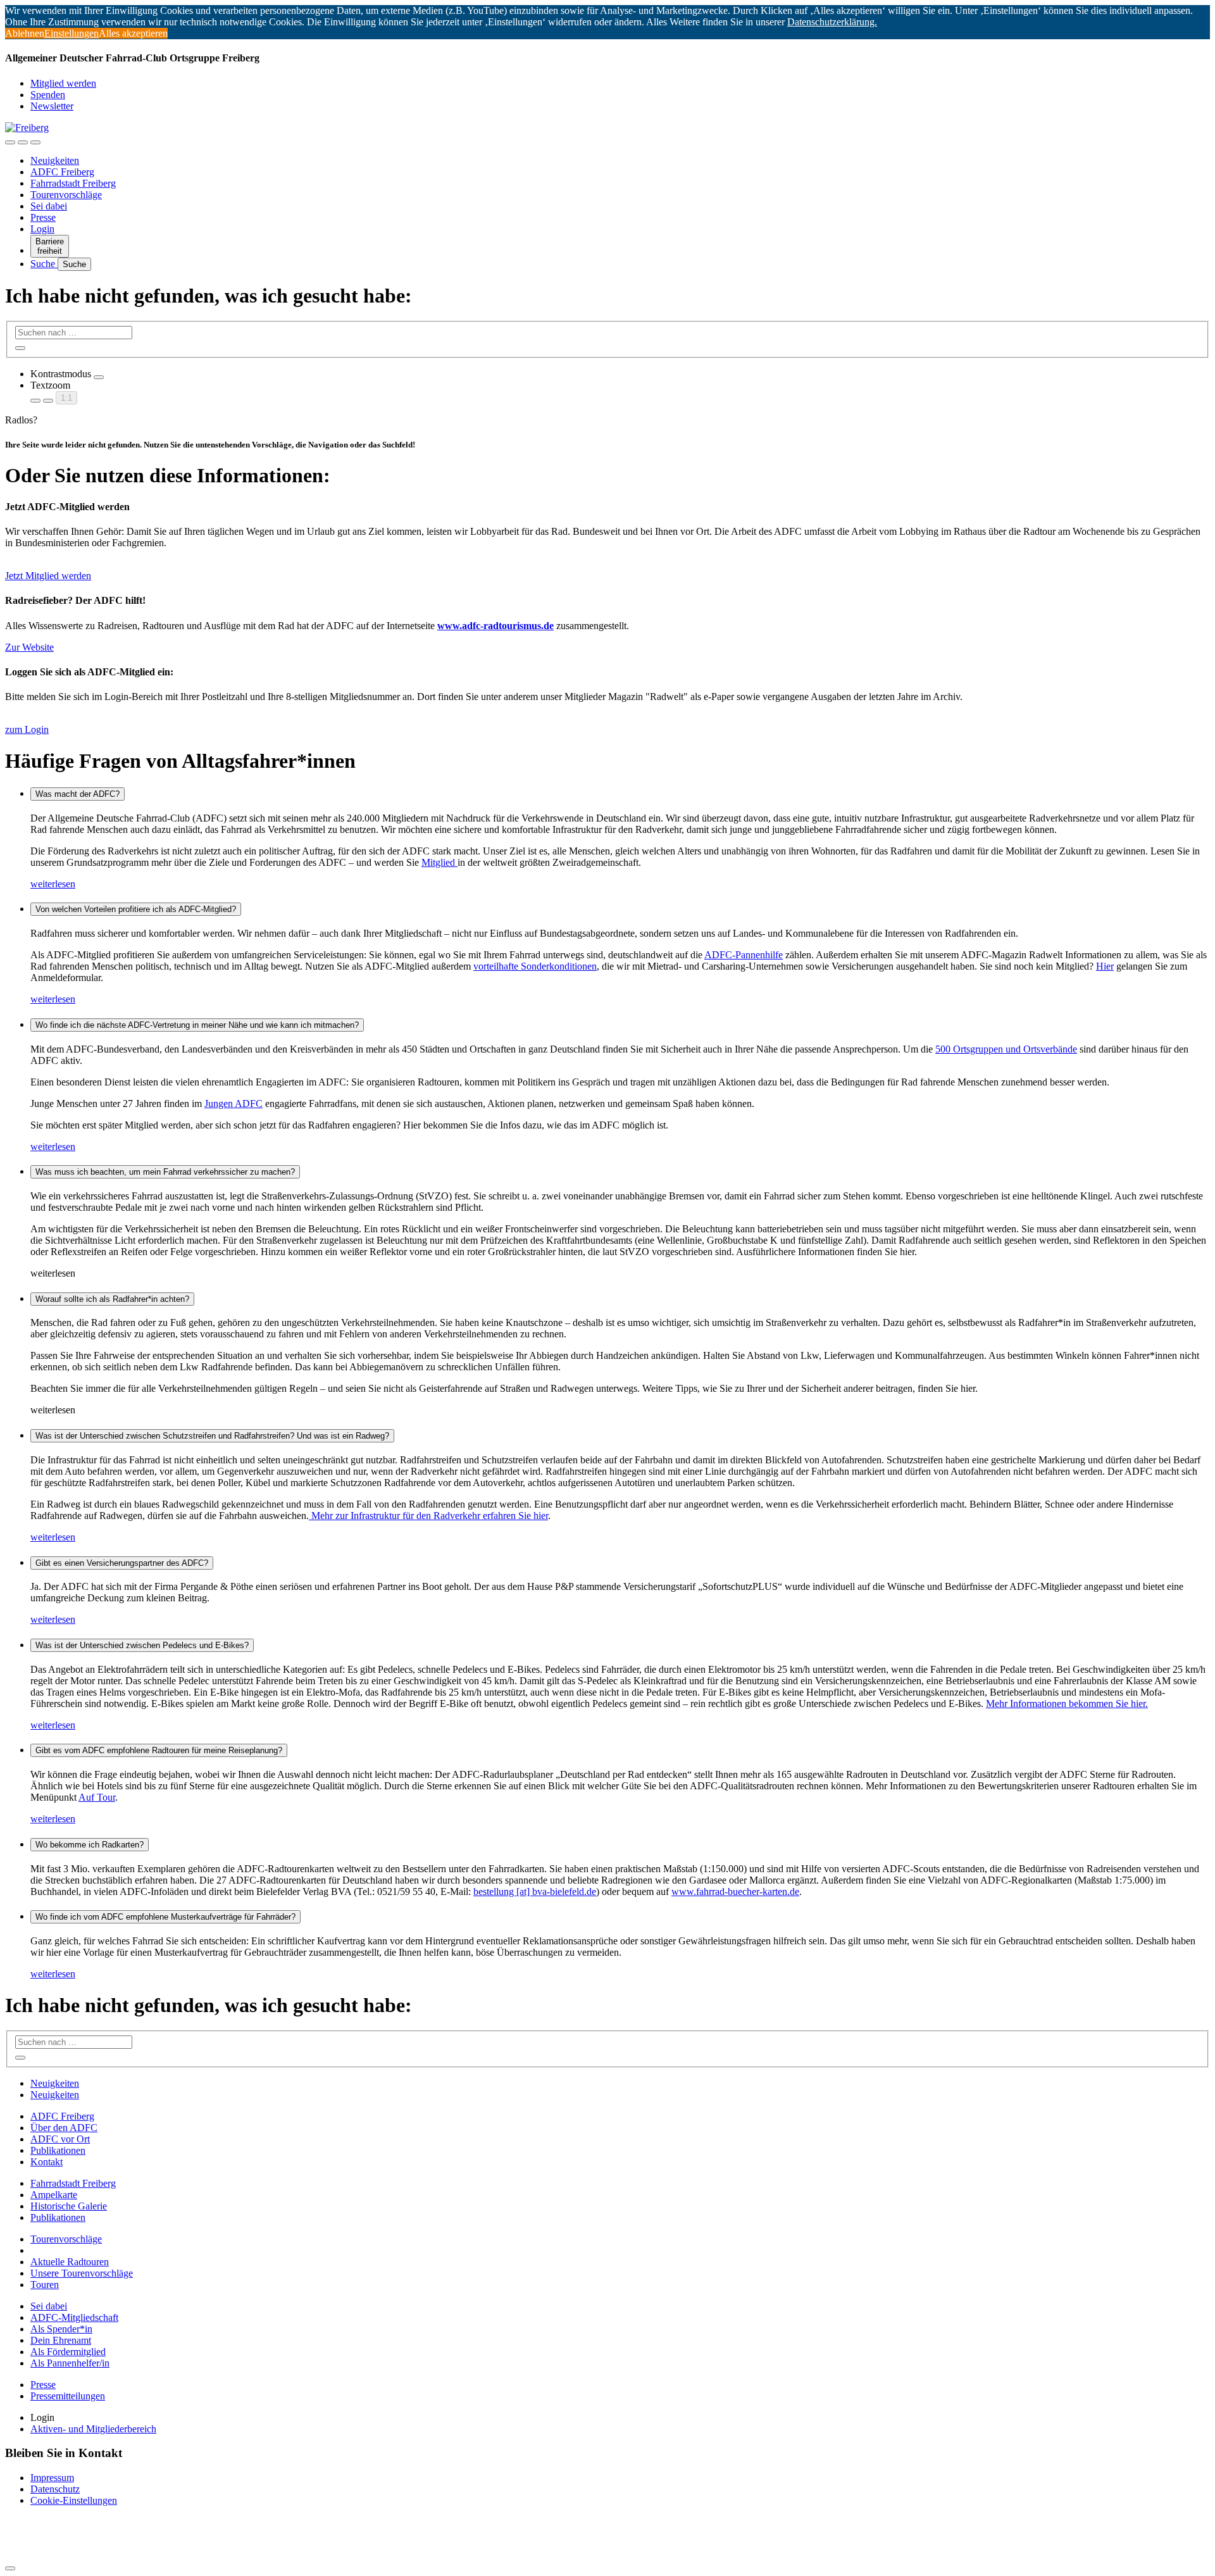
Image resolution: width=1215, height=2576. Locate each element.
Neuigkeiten (55, 160)
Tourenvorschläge (66, 195)
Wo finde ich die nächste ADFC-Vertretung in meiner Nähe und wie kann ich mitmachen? (197, 1025)
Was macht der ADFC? (78, 794)
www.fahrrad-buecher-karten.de (735, 1891)
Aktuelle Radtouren (70, 2262)
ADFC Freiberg (62, 172)
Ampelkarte (54, 2195)
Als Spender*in (61, 2329)
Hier (1105, 966)
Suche (44, 264)
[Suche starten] (20, 348)
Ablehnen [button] (25, 33)
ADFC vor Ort (60, 2139)
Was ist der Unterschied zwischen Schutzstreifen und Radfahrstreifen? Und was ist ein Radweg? (212, 1436)
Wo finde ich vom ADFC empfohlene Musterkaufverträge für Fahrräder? (165, 1917)
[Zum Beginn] (10, 2568)
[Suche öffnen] (23, 142)
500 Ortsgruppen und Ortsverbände (1006, 1049)
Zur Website (29, 647)
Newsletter (52, 106)
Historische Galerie (69, 2206)
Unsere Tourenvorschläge (82, 2273)
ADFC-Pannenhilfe (744, 955)
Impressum (52, 2478)
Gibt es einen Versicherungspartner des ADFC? (122, 1563)
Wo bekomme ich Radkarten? (90, 1845)
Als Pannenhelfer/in (70, 2363)
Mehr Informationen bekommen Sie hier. (1067, 1704)
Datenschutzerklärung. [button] (832, 22)
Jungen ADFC (234, 1104)
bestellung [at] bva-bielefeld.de (535, 1891)
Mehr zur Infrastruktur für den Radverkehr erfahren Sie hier (428, 1516)
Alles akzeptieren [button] (133, 33)
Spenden (48, 95)
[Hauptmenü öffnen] (35, 142)
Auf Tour (97, 1797)
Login (42, 229)
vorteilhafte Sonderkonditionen (535, 966)
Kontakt (47, 2162)
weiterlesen (53, 884)
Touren (45, 2285)
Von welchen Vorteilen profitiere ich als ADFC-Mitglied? (136, 909)
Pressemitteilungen (68, 2396)
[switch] (99, 377)
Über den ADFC (64, 2128)
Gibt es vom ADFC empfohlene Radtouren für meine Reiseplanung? (159, 1750)
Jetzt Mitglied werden (48, 576)
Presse (43, 217)
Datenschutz (55, 2489)
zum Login (27, 729)
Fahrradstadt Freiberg (73, 183)
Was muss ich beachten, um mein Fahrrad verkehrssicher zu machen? (165, 1172)
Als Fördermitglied (68, 2352)
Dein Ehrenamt (61, 2340)
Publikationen (58, 2150)
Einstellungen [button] (72, 33)
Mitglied (439, 862)
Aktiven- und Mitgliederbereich (93, 2429)
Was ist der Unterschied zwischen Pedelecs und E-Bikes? (142, 1645)
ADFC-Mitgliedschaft (74, 2317)
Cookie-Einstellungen (74, 2500)
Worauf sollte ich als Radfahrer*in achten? (112, 1299)
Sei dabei (49, 206)
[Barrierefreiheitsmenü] (10, 142)
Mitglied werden (63, 83)
